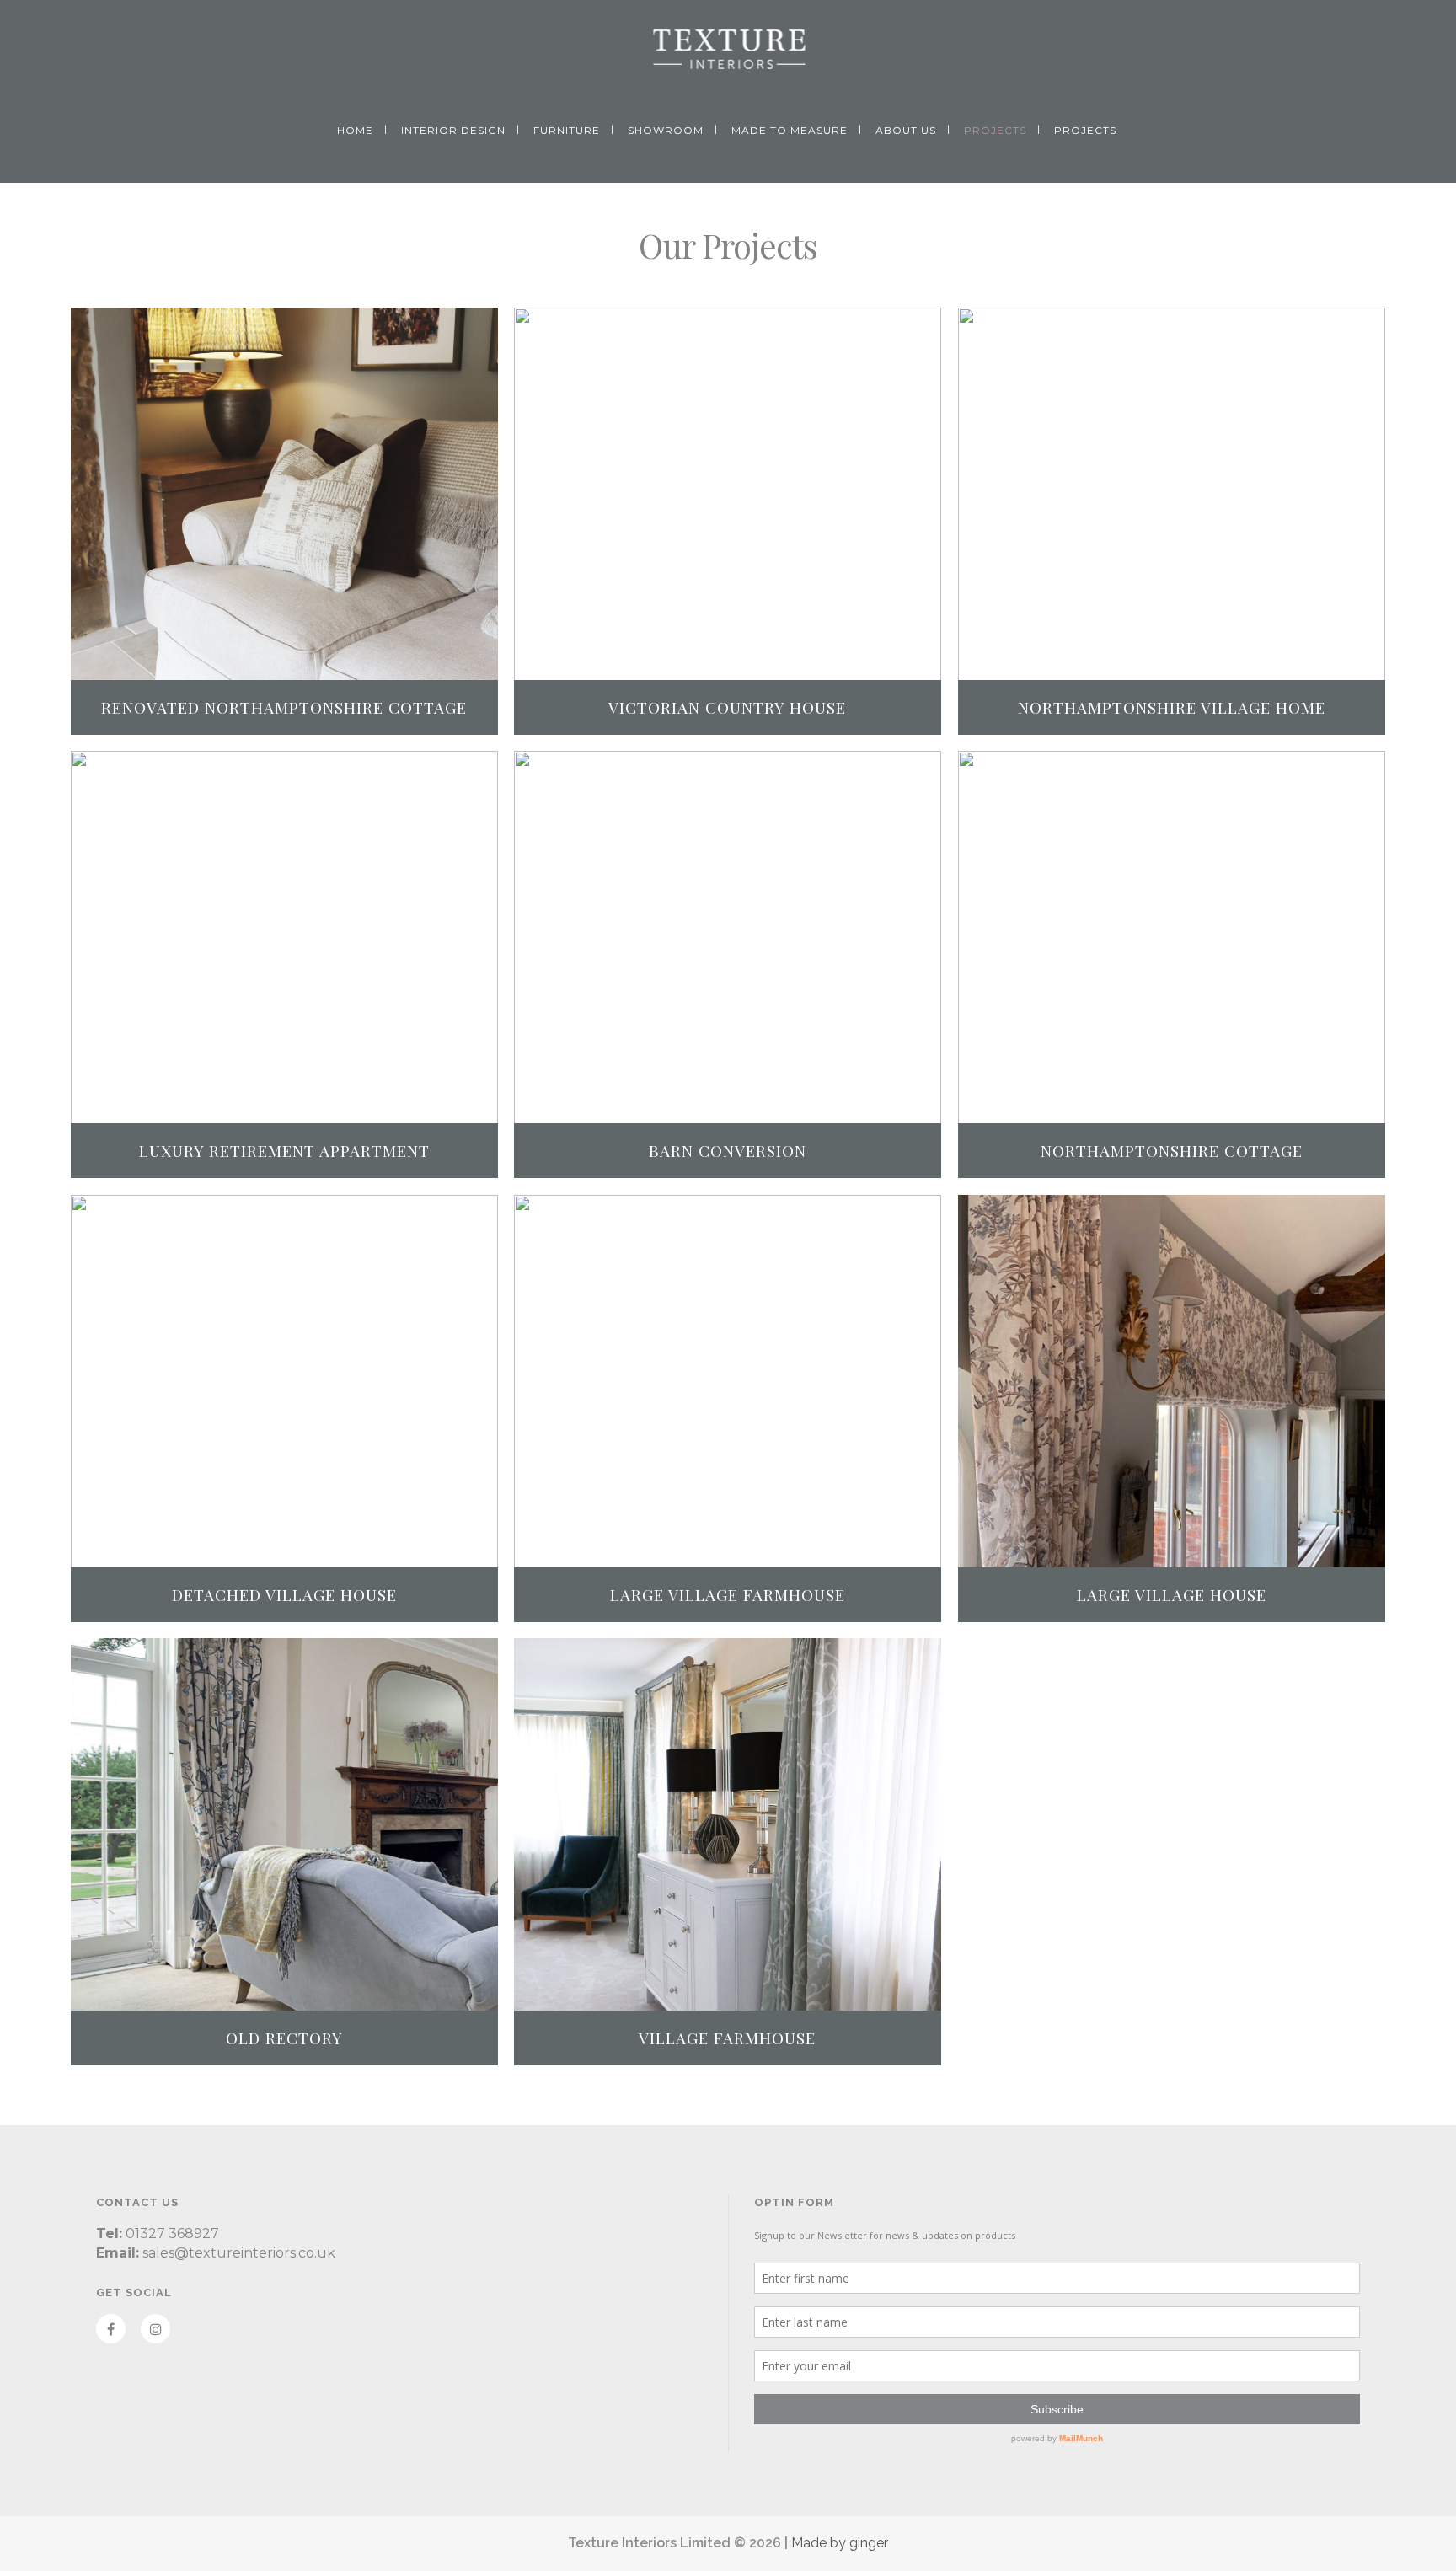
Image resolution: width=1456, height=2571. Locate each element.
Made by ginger (840, 2543)
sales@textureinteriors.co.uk (239, 2253)
